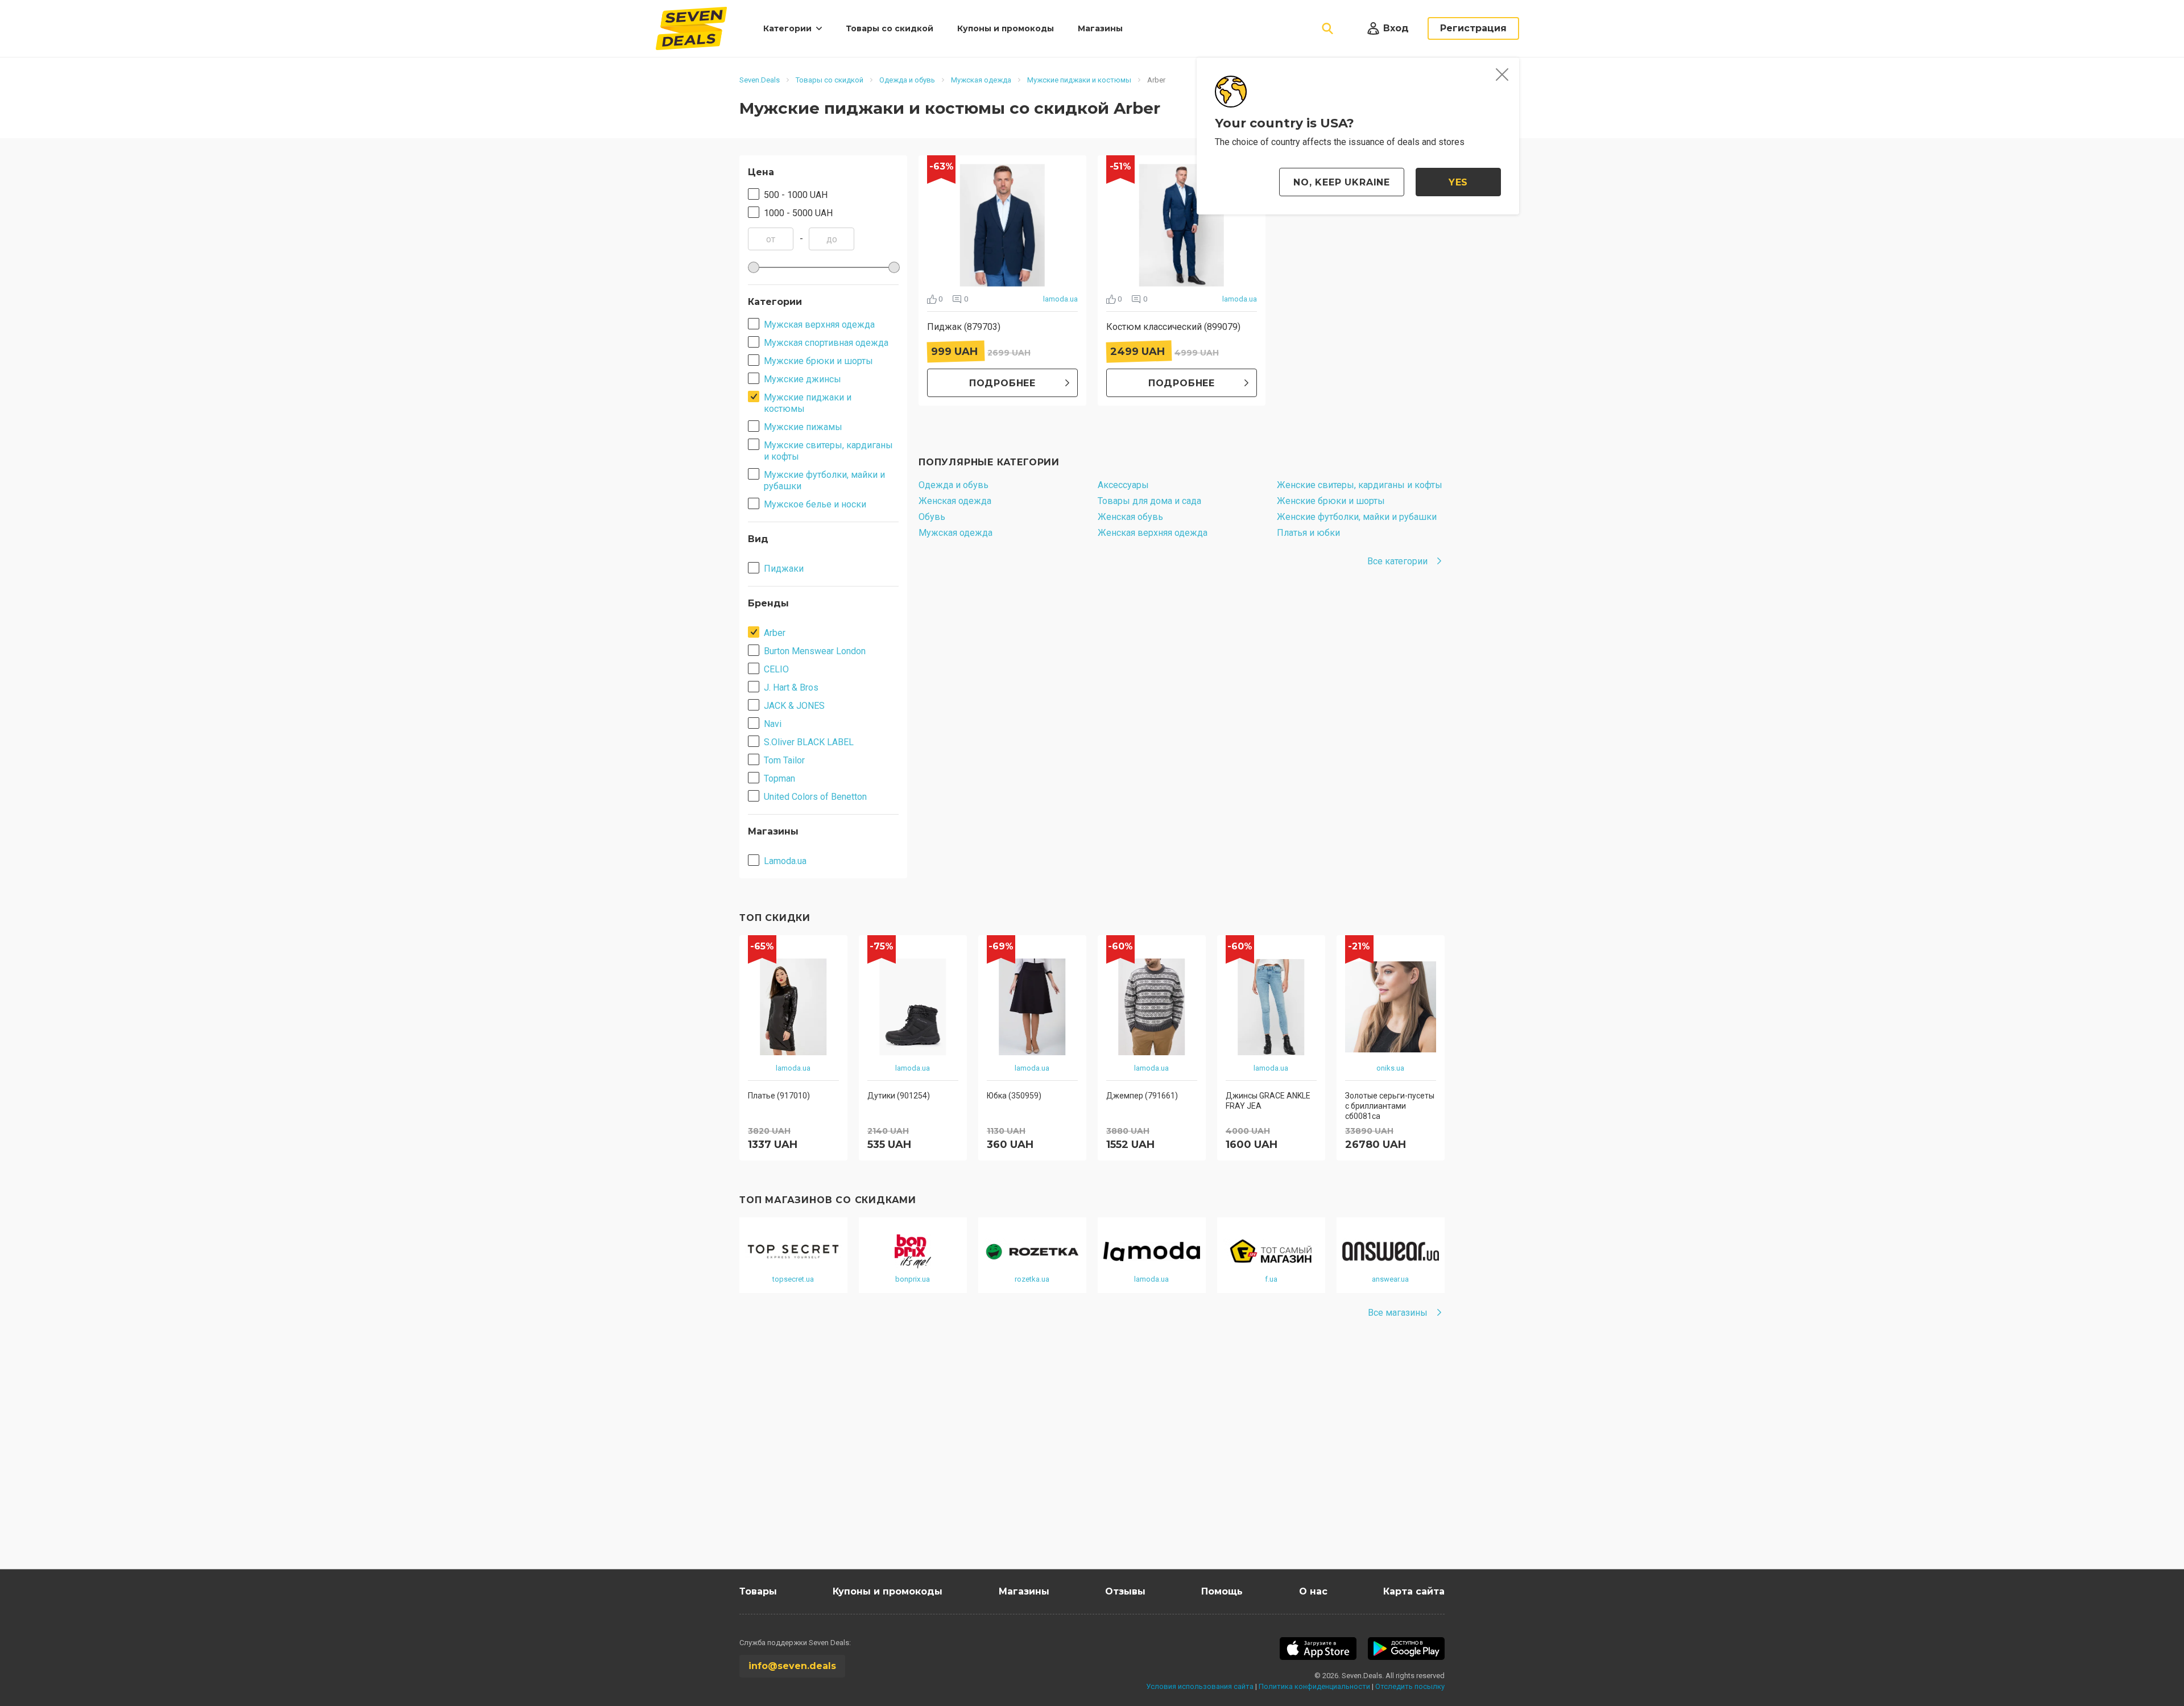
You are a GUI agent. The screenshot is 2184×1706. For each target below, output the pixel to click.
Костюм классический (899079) (1173, 327)
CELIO (776, 669)
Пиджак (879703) (964, 327)
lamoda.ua (1060, 299)
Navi (773, 724)
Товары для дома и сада (1149, 501)
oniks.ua (1390, 1068)
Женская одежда (955, 501)
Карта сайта (1414, 1591)
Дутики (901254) (899, 1096)
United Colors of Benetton (815, 797)
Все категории (1397, 561)
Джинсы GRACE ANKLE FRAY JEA (1268, 1101)
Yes (1458, 182)
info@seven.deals (792, 1666)
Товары (758, 1591)
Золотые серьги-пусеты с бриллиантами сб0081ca (1390, 1106)
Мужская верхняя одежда (819, 325)
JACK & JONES (794, 706)
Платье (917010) (779, 1096)
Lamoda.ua (785, 861)
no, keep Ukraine (1342, 182)
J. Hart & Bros (791, 687)
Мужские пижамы (803, 427)
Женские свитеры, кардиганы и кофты (1360, 485)
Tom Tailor (784, 760)
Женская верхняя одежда (1153, 533)
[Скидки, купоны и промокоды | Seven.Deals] (691, 28)
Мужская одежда (955, 533)
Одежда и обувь (954, 485)
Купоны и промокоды (1006, 28)
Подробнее (1002, 383)
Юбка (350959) (1014, 1096)
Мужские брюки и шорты (818, 361)
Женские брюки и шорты (1331, 501)
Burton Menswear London (815, 651)
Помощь (1222, 1591)
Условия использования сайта (1200, 1686)
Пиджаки (784, 569)
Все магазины (1398, 1313)
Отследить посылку (1410, 1686)
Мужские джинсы (803, 379)
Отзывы (1125, 1591)
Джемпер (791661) (1142, 1096)
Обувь (932, 517)
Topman (779, 778)
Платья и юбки (1308, 533)
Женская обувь (1130, 517)
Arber (775, 633)
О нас (1313, 1591)
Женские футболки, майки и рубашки (1357, 517)
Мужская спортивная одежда (826, 343)
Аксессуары (1123, 485)
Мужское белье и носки (815, 504)
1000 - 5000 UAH (798, 213)
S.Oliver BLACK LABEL (809, 742)
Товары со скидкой (890, 28)
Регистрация (1473, 28)
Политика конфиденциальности (1314, 1686)
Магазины (1100, 28)
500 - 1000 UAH (796, 195)
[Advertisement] (1081, 1461)
